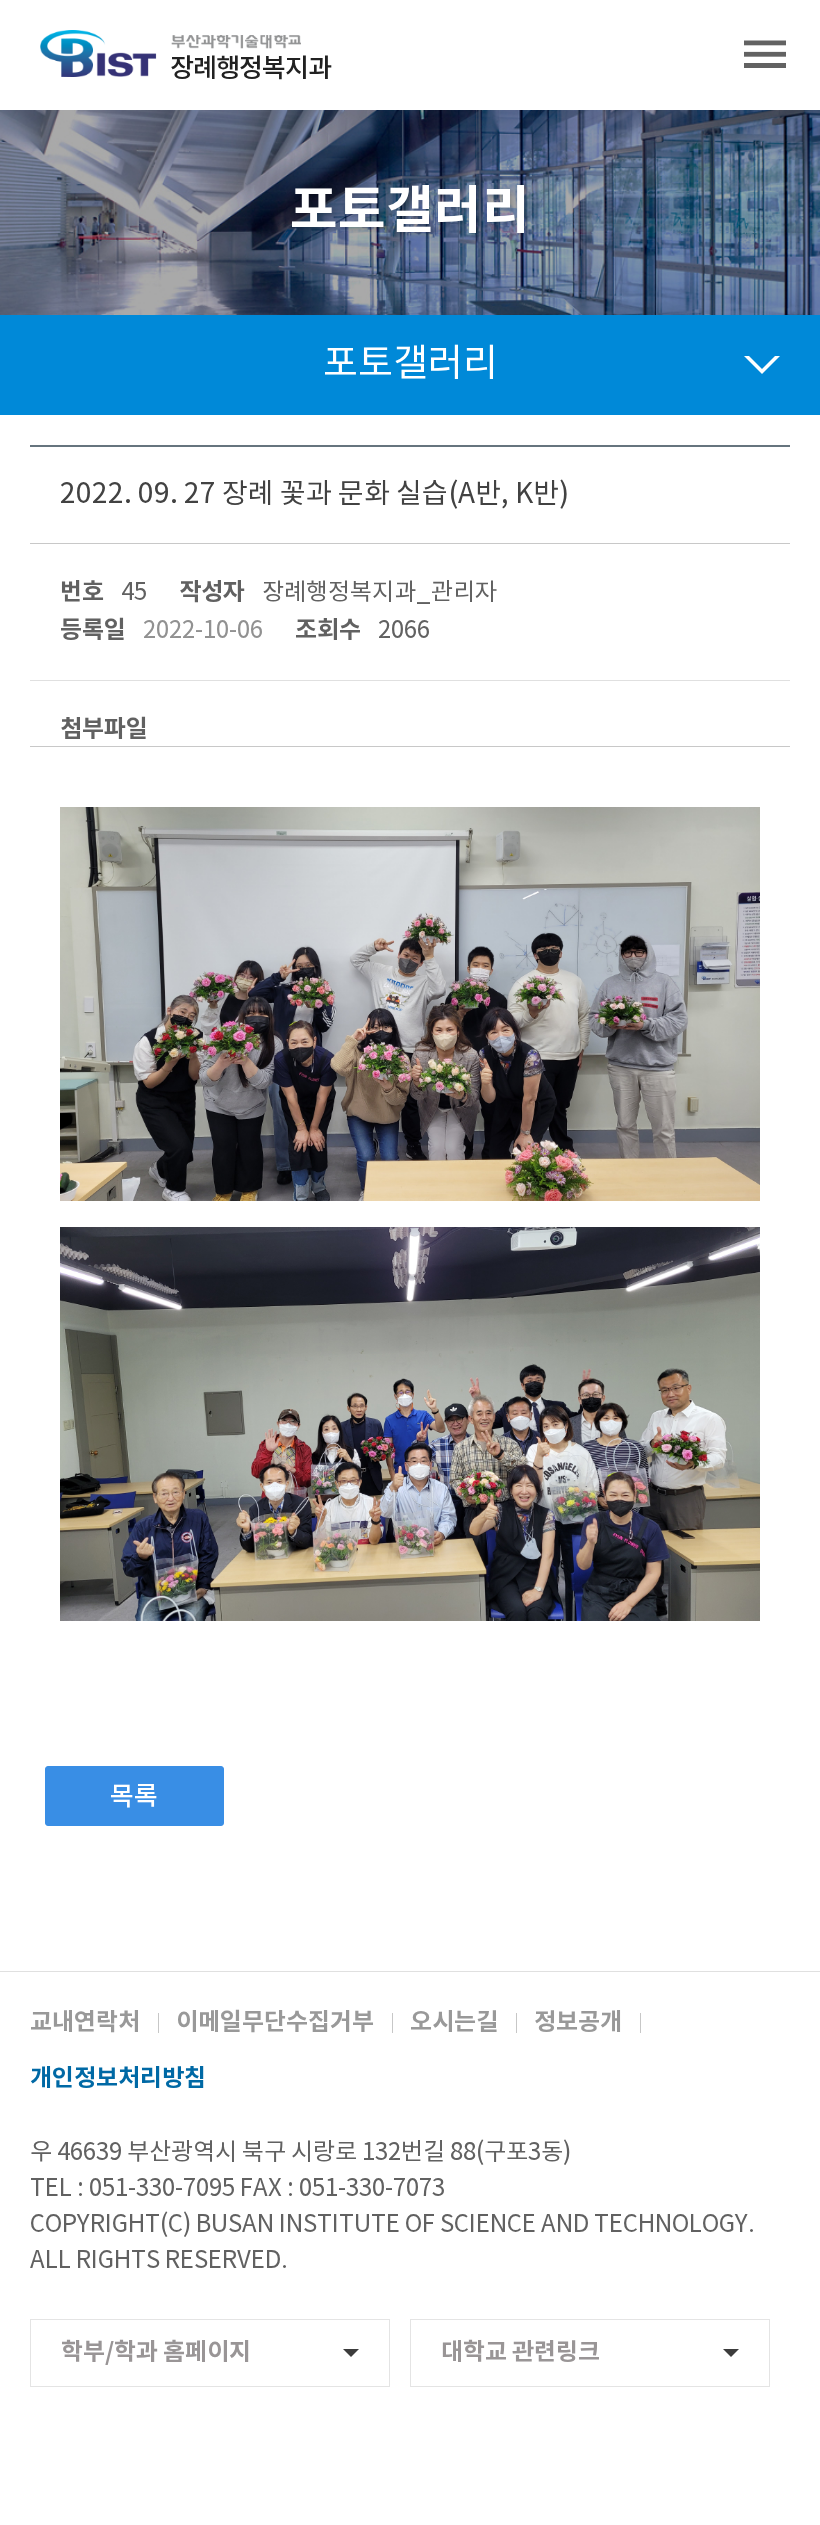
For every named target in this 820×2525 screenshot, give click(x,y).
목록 (134, 1797)
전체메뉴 (765, 55)
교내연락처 (85, 2023)
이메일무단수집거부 (275, 2023)
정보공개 (578, 2023)
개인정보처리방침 (118, 2079)
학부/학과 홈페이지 (156, 2352)
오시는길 (454, 2023)
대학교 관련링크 (520, 2352)
